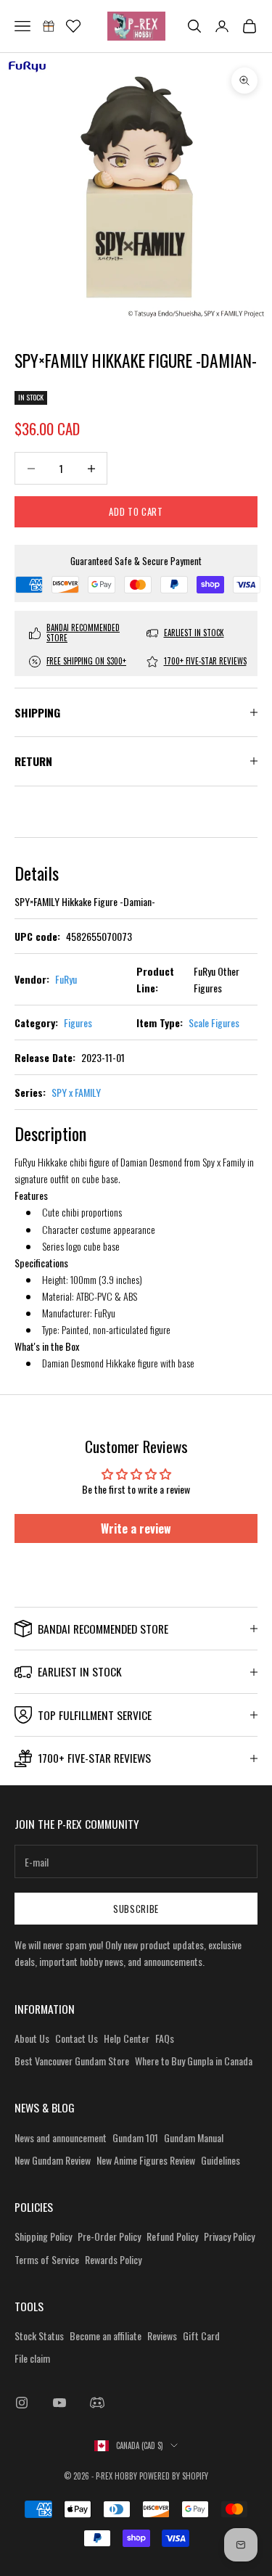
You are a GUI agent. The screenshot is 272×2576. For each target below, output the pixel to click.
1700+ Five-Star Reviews (205, 661)
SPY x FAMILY (76, 1092)
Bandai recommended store (83, 633)
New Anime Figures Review (146, 2160)
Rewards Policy (113, 2259)
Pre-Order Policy (109, 2236)
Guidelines (221, 2160)
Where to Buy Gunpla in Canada (194, 2061)
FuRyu (66, 979)
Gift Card (201, 2336)
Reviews (162, 2336)
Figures (78, 1022)
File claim (32, 2358)
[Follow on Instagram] (22, 2403)
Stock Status (39, 2336)
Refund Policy (172, 2236)
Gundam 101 (135, 2137)
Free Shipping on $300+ (86, 661)
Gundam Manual (194, 2137)
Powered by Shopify (174, 2476)
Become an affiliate (106, 2336)
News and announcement (61, 2137)
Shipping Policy (43, 2236)
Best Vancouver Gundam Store (72, 2061)
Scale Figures (214, 1022)
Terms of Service (47, 2259)
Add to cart (136, 511)
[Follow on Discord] (97, 2403)
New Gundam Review (53, 2160)
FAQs (165, 2038)
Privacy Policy (229, 2236)
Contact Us (77, 2038)
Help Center (127, 2038)
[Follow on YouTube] (59, 2403)
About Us (32, 2038)
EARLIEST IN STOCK (194, 633)
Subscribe (136, 1909)
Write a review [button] (136, 1528)
